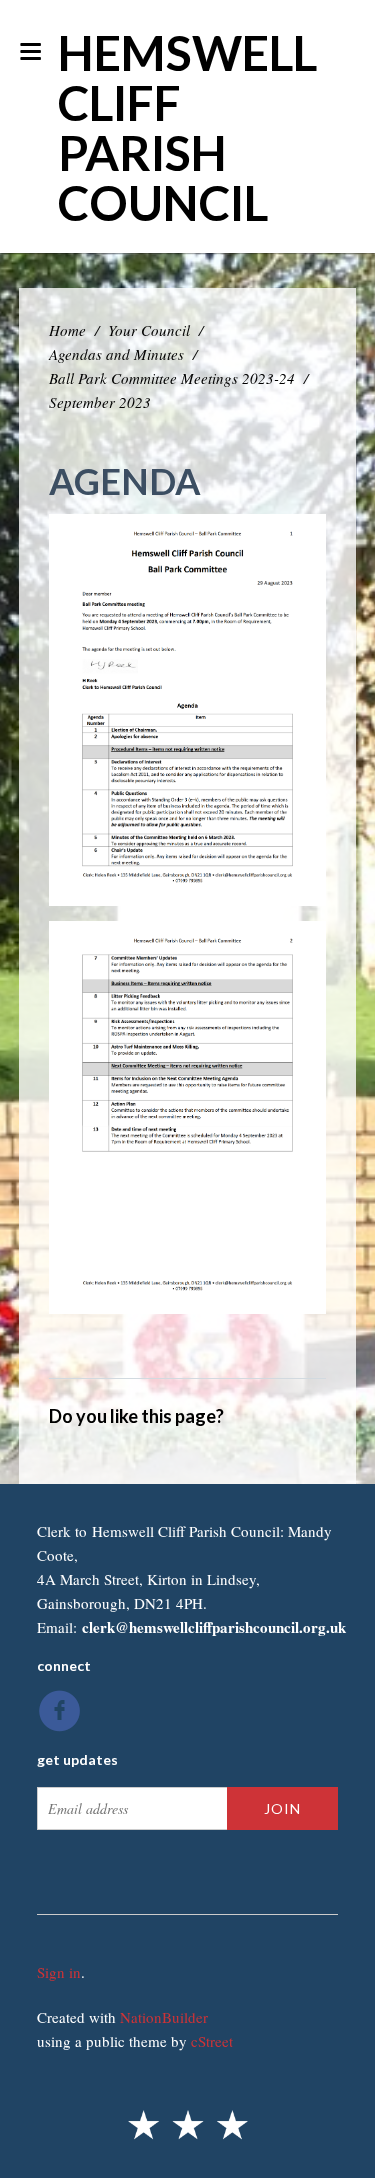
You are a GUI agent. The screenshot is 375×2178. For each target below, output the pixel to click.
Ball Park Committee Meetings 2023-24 (172, 378)
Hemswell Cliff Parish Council (187, 127)
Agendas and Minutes (116, 354)
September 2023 (100, 402)
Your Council (149, 330)
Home (67, 330)
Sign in (59, 1972)
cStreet (212, 2041)
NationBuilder (164, 2017)
